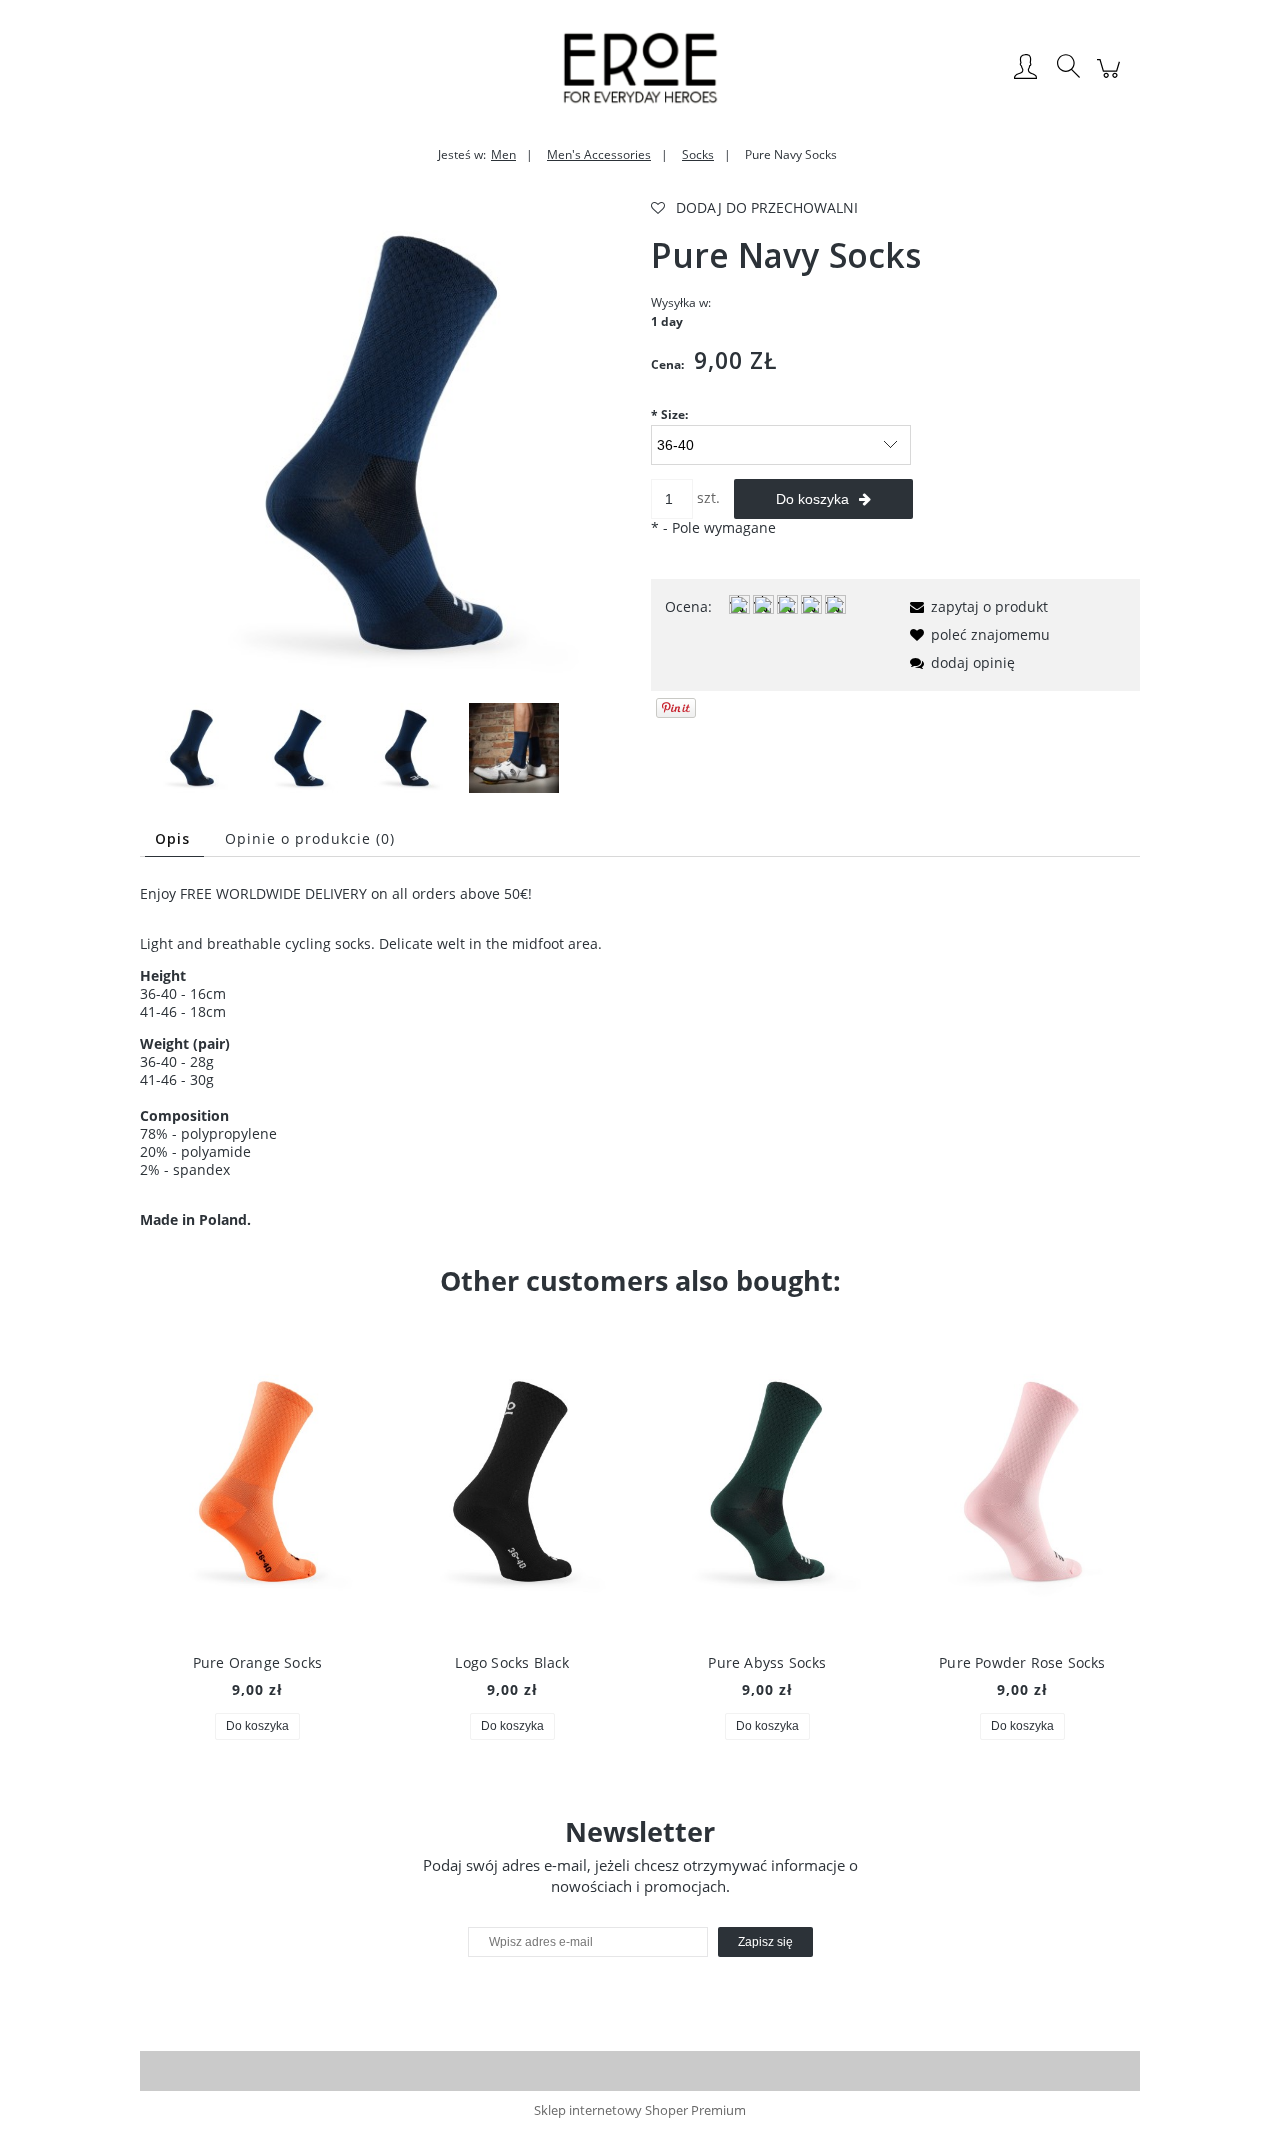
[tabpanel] (640, 1057)
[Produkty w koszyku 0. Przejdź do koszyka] (1111, 78)
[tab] (174, 838)
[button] (975, 606)
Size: (669, 414)
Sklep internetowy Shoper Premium (640, 2110)
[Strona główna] (640, 68)
